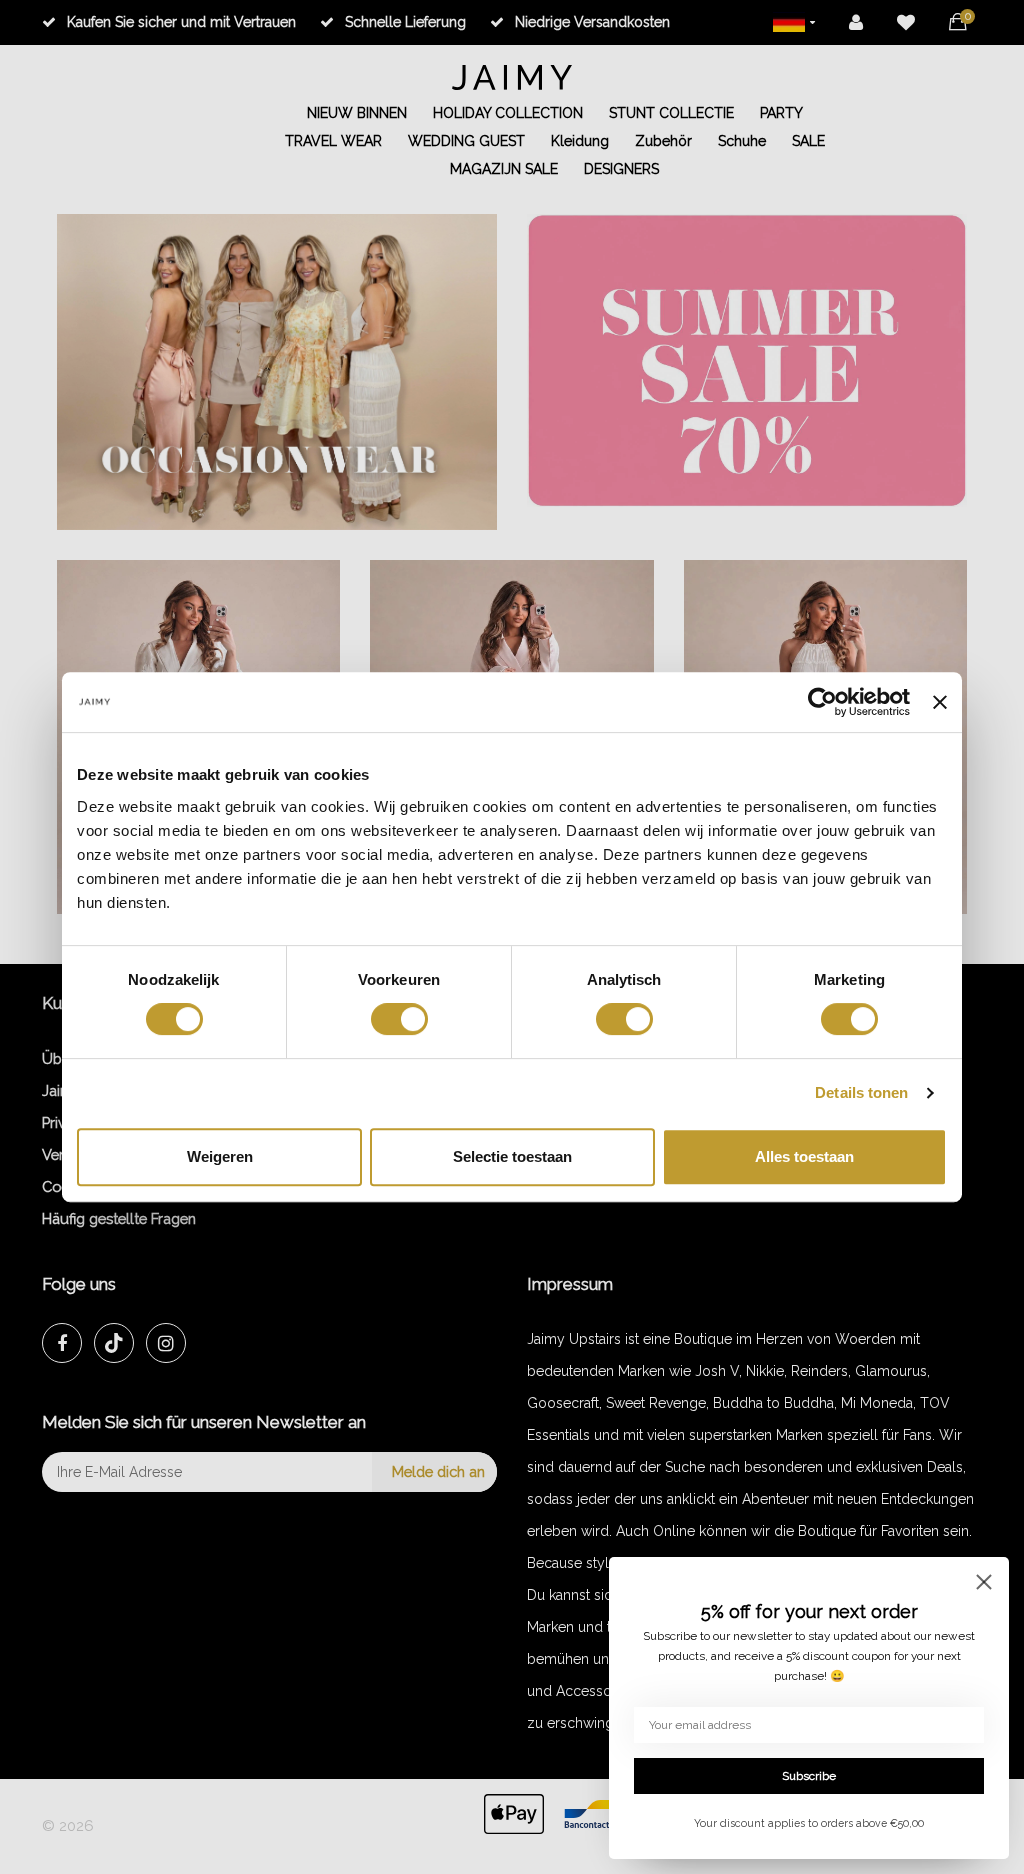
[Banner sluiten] (940, 702)
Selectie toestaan (512, 1156)
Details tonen (861, 1092)
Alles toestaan (804, 1156)
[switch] (399, 1019)
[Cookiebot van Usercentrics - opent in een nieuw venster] (822, 702)
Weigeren (220, 1156)
